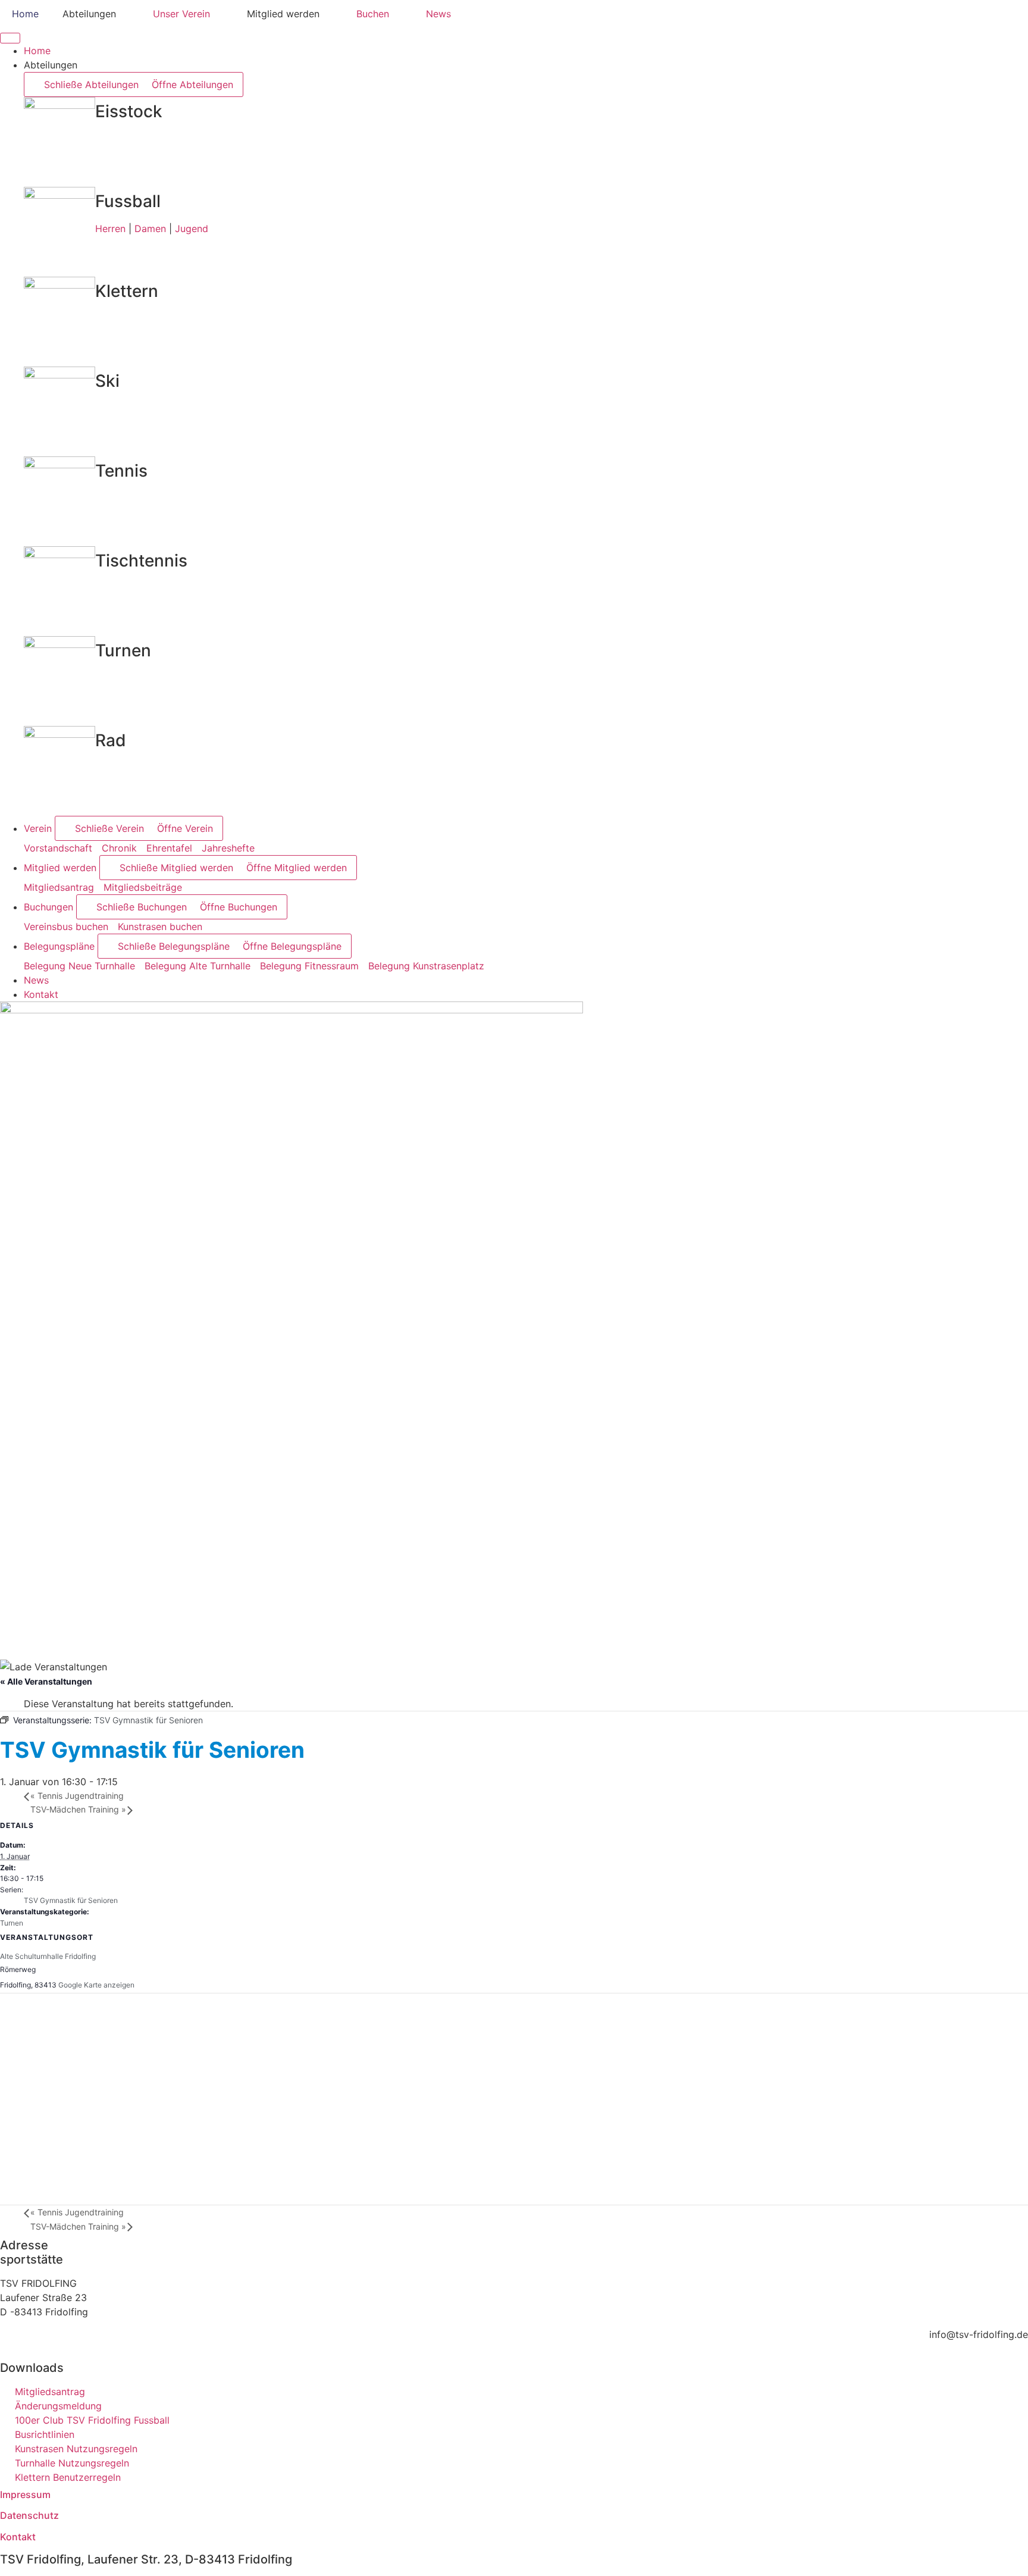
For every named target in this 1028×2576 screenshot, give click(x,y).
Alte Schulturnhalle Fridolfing (48, 1956)
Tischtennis (141, 561)
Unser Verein (181, 14)
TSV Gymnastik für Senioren (71, 1900)
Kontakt (18, 2537)
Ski (107, 381)
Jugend (192, 229)
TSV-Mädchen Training (78, 1809)
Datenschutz (29, 2515)
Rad (111, 740)
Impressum (25, 2494)
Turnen (123, 650)
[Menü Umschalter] (10, 38)
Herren (110, 229)
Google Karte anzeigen (96, 1985)
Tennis (121, 471)
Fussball (128, 201)
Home (25, 14)
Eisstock (129, 111)
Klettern (127, 291)
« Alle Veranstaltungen (46, 1681)
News (438, 14)
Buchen (373, 14)
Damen (150, 229)
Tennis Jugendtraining (77, 1796)
